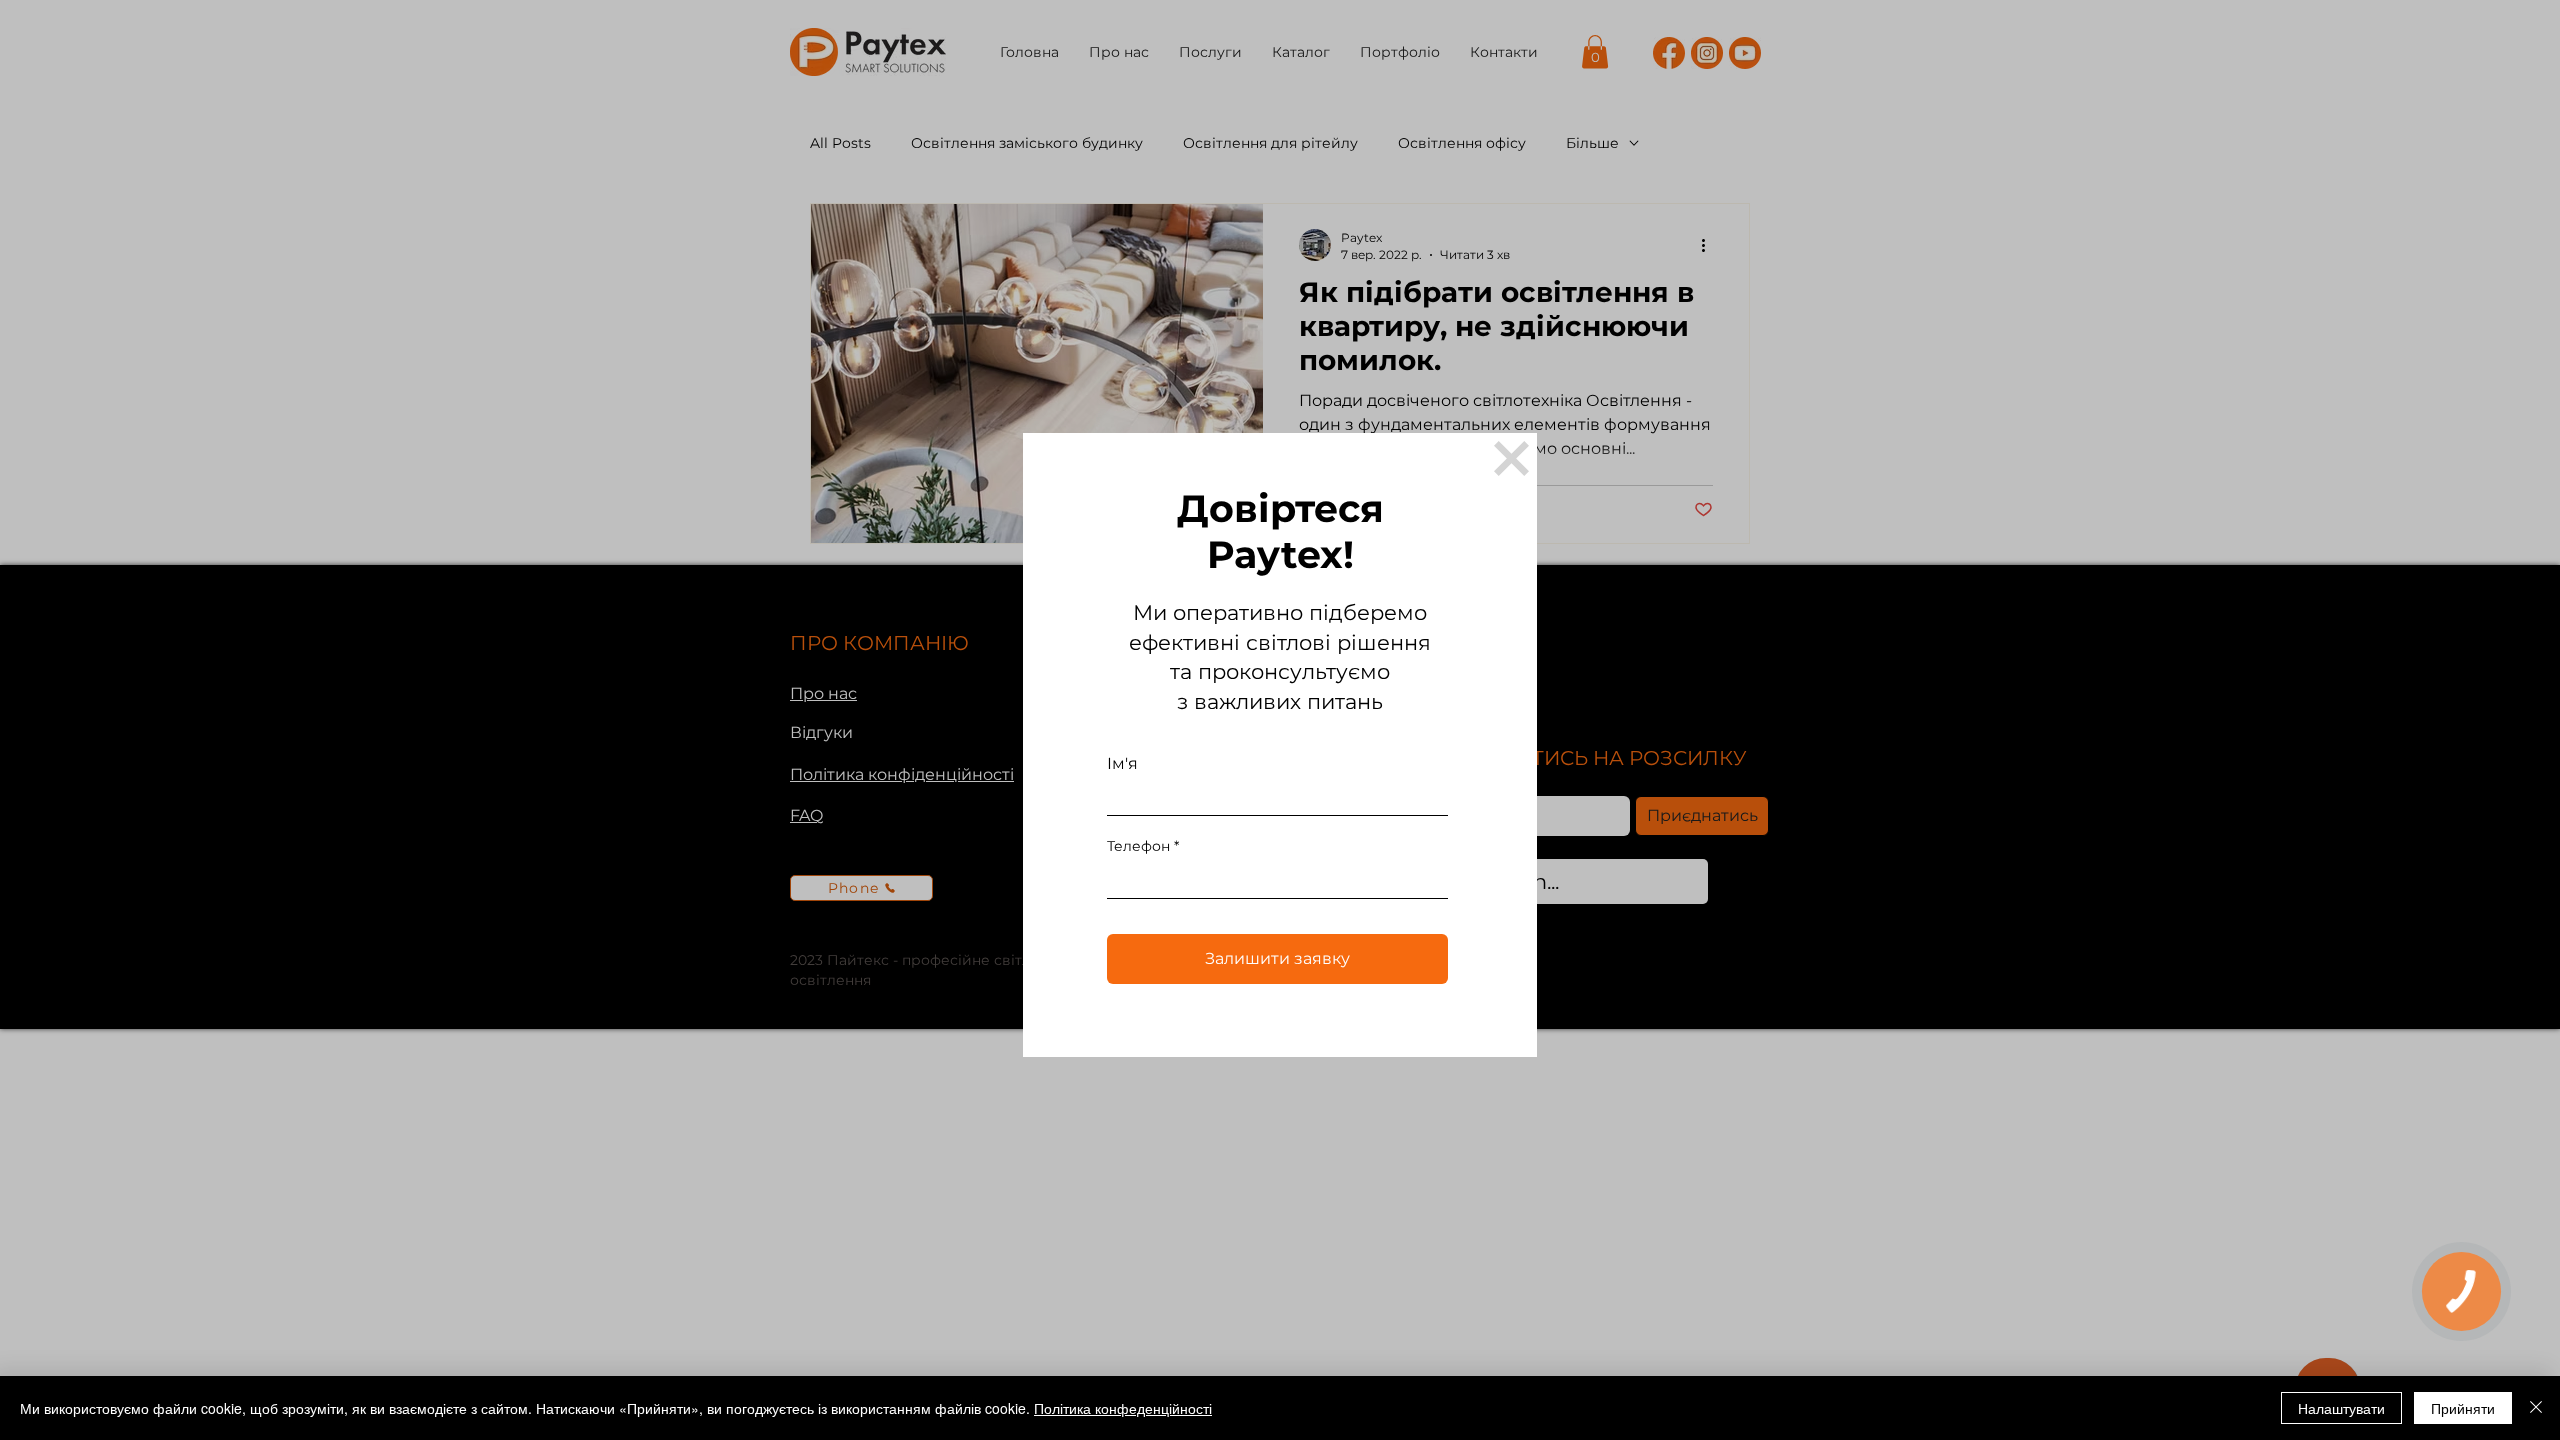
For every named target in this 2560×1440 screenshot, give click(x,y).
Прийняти (2463, 1408)
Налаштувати (2341, 1408)
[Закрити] (2536, 1408)
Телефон (1138, 846)
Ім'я (1122, 764)
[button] (1511, 458)
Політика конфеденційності (1123, 1408)
